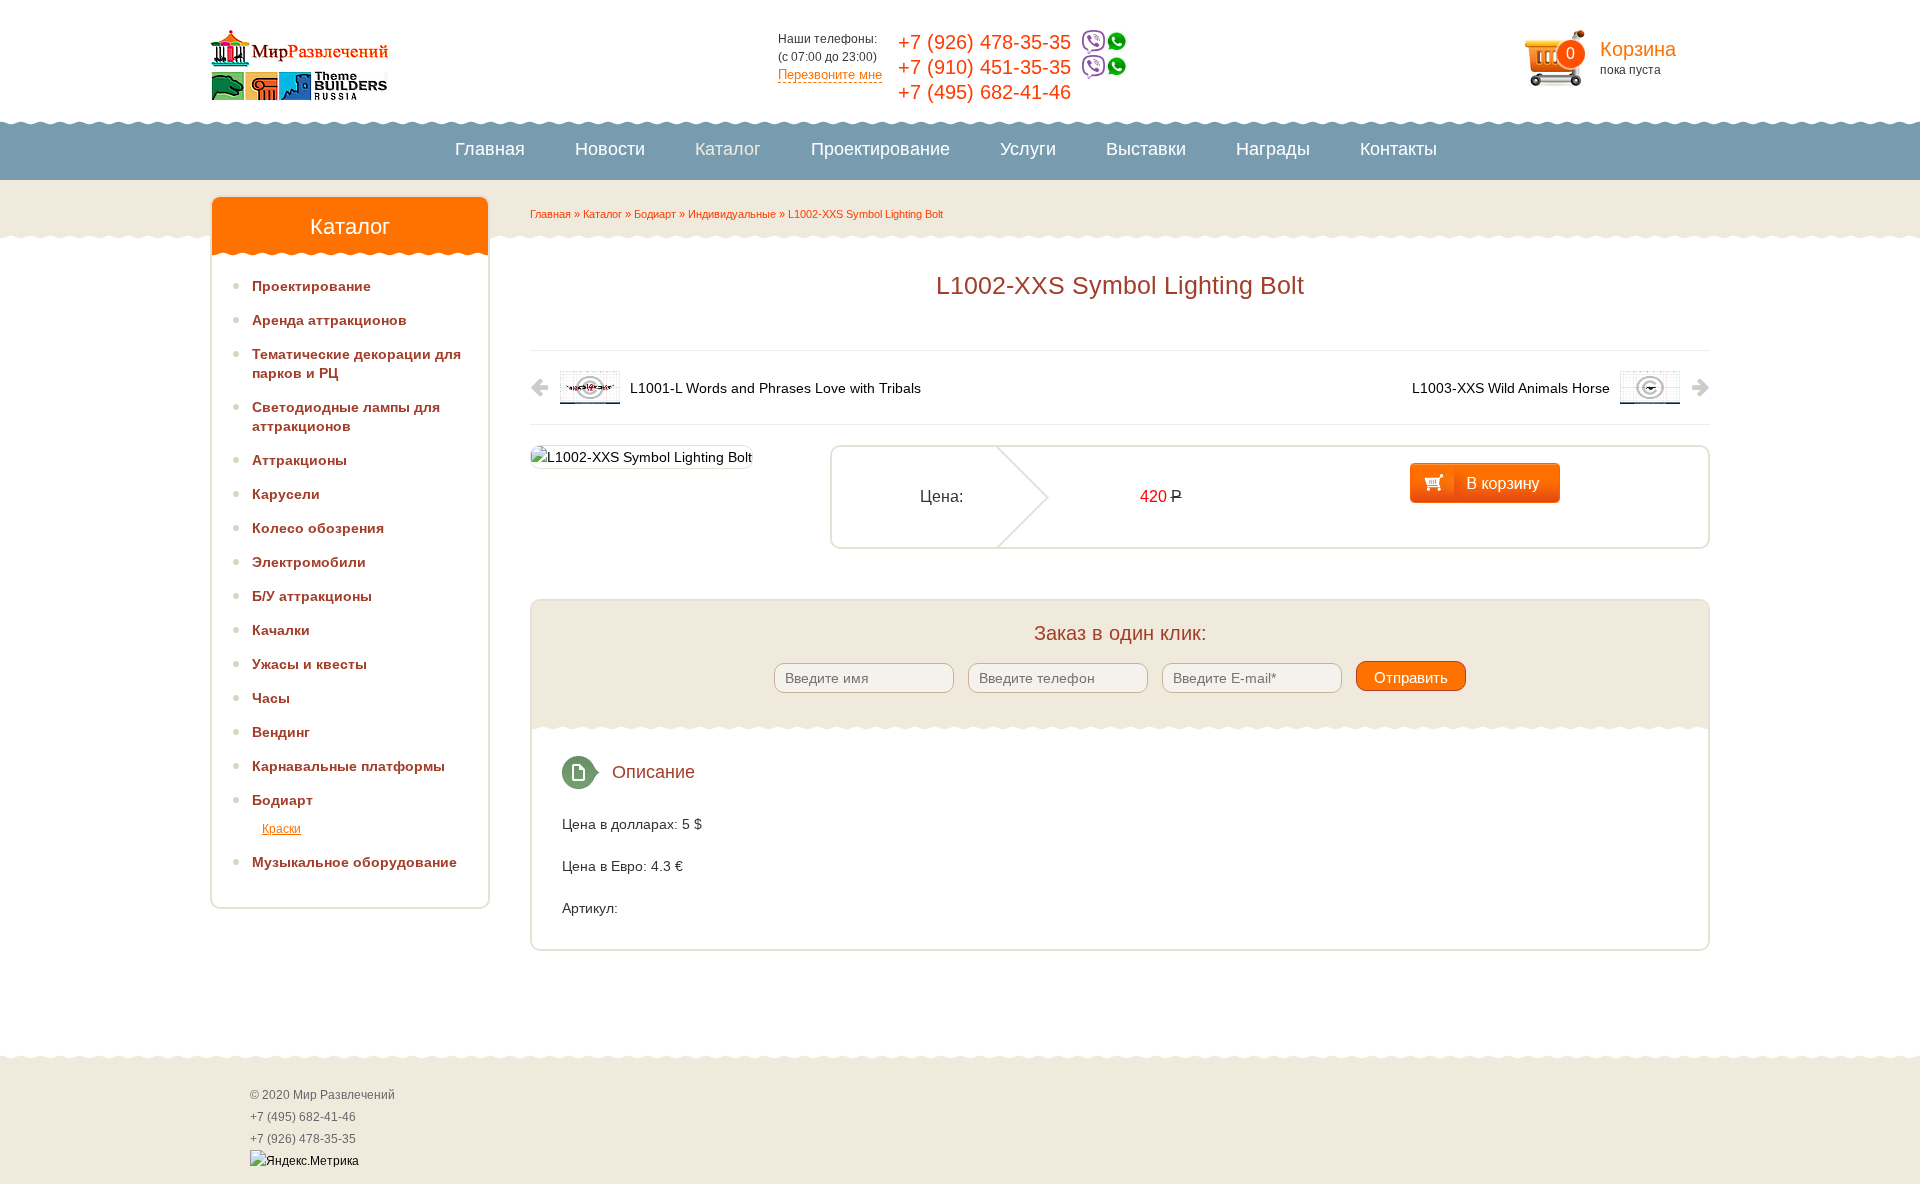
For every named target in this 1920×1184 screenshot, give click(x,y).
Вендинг (281, 732)
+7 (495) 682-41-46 (984, 92)
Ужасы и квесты (309, 664)
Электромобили (309, 562)
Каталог (728, 149)
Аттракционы (299, 460)
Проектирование (880, 149)
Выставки (1146, 149)
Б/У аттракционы (312, 596)
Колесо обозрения (318, 528)
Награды (1273, 149)
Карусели (286, 494)
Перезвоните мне (830, 74)
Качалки (281, 630)
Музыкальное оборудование (354, 862)
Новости (610, 149)
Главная (490, 149)
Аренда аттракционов (329, 320)
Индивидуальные (732, 214)
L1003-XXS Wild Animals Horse (1511, 388)
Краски (281, 829)
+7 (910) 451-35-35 (984, 67)
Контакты (1398, 149)
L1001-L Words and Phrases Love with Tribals (775, 388)
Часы (271, 698)
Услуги (1028, 149)
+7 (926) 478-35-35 (984, 42)
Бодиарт (655, 214)
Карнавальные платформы (348, 766)
